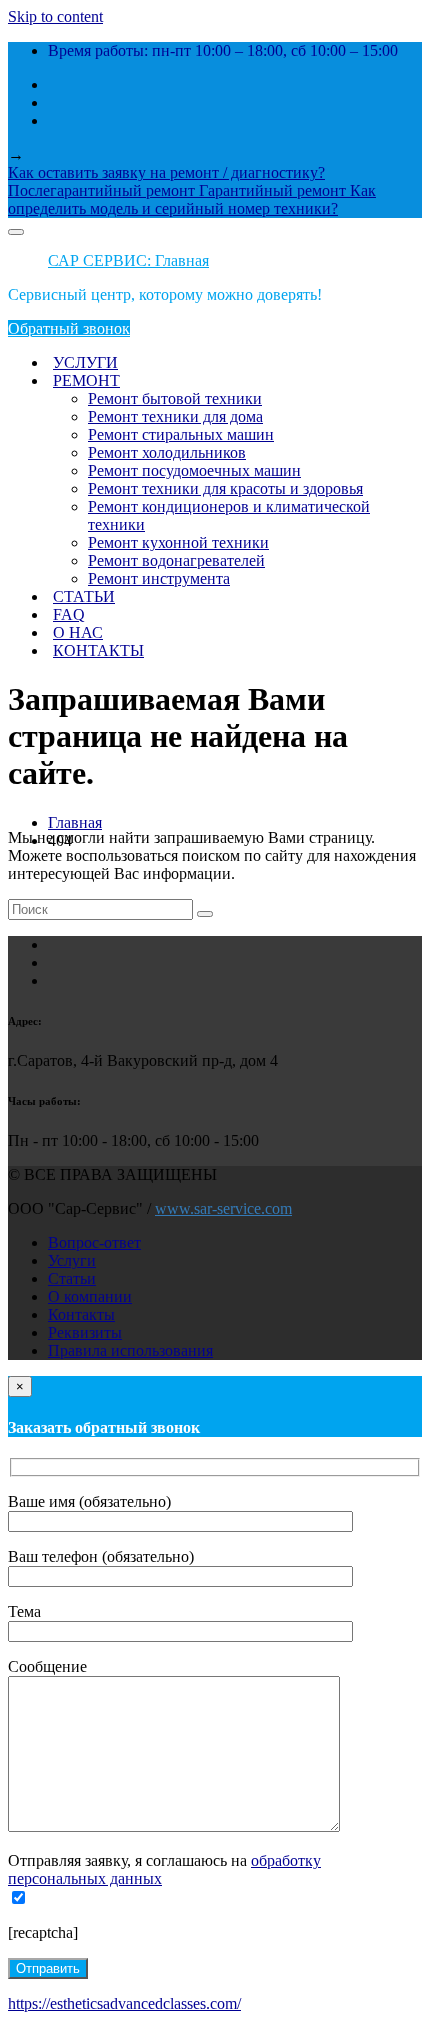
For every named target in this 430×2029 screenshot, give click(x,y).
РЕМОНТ (86, 380)
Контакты (81, 1314)
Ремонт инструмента (159, 578)
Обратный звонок (69, 328)
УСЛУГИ (85, 362)
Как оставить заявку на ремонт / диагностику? (166, 172)
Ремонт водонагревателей (176, 560)
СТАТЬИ (84, 596)
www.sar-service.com (223, 1208)
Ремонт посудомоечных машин (194, 470)
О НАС (78, 632)
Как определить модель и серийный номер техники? (192, 199)
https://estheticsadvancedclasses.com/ (124, 2003)
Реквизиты (85, 1332)
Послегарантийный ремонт (103, 190)
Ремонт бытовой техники (175, 398)
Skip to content (55, 16)
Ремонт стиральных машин (181, 434)
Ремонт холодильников (167, 452)
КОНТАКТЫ (98, 650)
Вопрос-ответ (94, 1242)
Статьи (72, 1278)
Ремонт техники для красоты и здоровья (225, 488)
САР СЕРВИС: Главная (128, 260)
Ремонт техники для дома (175, 416)
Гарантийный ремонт (274, 190)
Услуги (72, 1260)
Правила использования (130, 1350)
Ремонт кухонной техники (178, 542)
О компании (90, 1296)
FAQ (69, 614)
